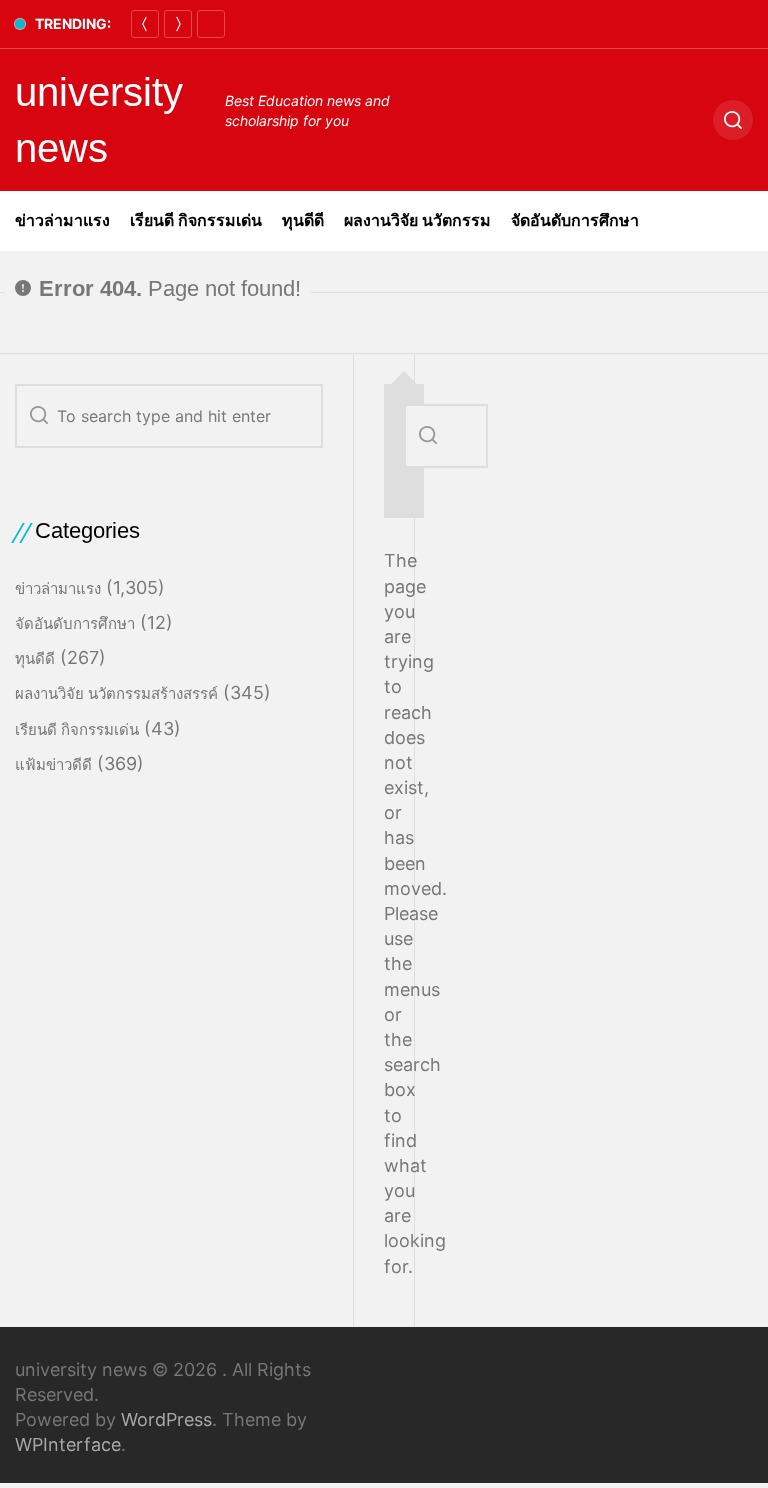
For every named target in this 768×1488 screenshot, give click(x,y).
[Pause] (211, 24)
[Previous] (145, 24)
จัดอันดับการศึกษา (575, 220)
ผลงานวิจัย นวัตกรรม (417, 220)
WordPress (166, 1419)
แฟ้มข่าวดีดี (53, 764)
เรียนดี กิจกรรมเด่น (196, 220)
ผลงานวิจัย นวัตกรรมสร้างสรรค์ (116, 693)
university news (99, 120)
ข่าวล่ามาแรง (62, 220)
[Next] (178, 24)
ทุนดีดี (303, 220)
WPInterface (68, 1444)
